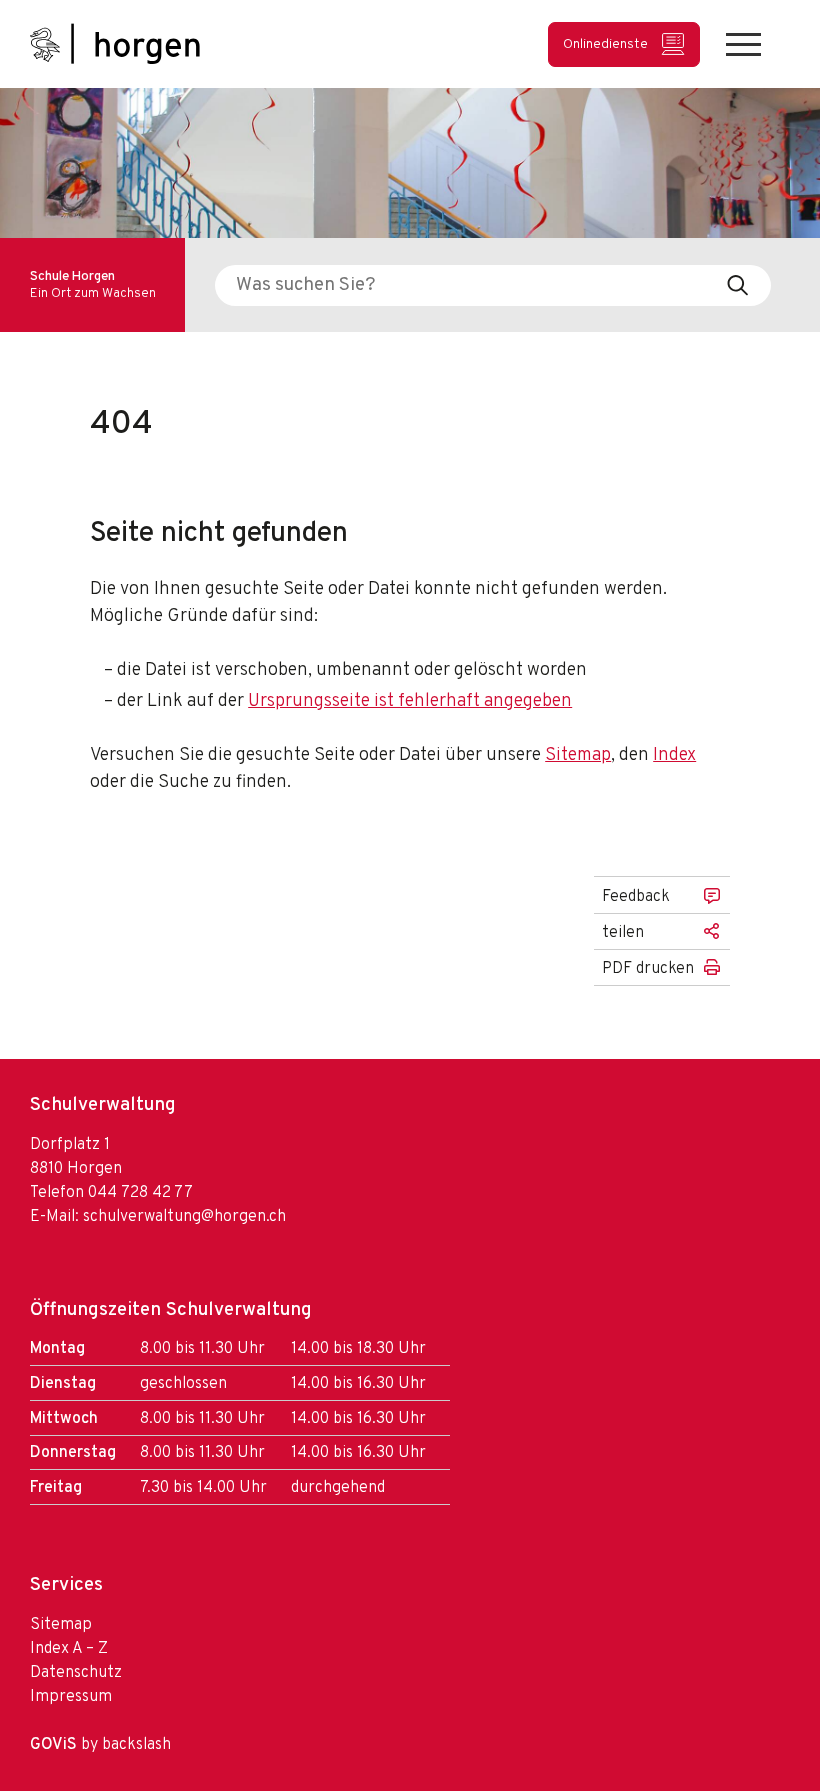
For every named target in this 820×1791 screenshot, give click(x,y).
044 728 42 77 (140, 1193)
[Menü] (743, 44)
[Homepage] (115, 44)
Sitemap (578, 755)
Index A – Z (69, 1649)
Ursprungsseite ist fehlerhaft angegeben (410, 701)
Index (674, 755)
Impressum (71, 1697)
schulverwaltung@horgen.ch (184, 1217)
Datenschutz (76, 1673)
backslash (136, 1745)
